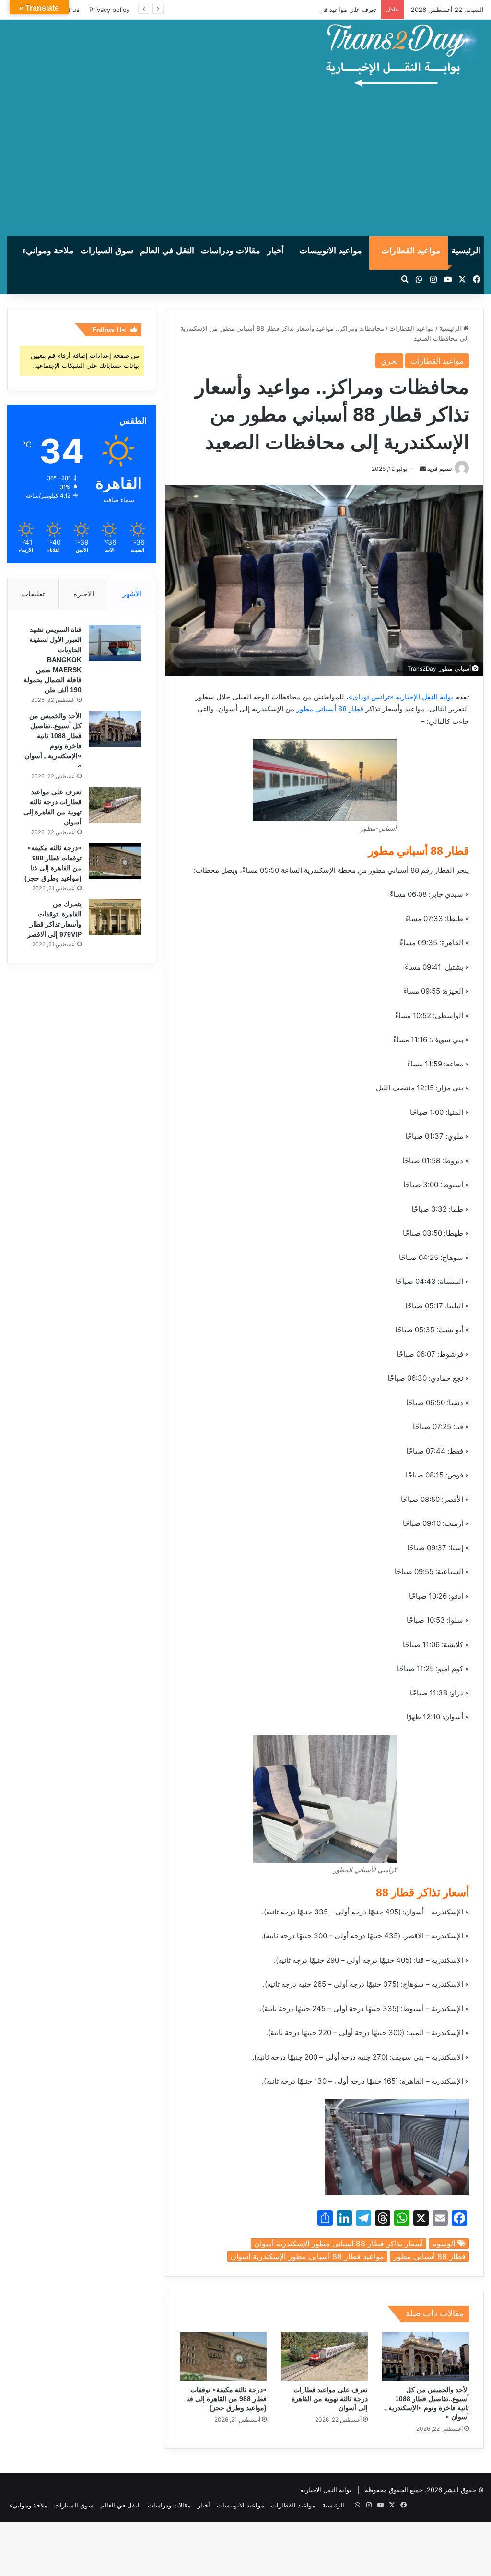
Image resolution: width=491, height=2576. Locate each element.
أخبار (275, 251)
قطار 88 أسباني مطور (330, 709)
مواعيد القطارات (411, 251)
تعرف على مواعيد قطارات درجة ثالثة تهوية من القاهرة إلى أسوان (289, 10)
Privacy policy (109, 10)
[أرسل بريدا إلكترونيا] (423, 469)
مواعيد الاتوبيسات (331, 251)
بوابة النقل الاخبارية (326, 2490)
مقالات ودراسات (231, 251)
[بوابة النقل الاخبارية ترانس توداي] (402, 56)
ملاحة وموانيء (48, 251)
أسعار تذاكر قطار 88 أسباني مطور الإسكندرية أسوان (339, 2244)
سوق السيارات (107, 251)
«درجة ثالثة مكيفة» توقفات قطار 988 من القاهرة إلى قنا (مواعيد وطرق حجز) (226, 2399)
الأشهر (132, 594)
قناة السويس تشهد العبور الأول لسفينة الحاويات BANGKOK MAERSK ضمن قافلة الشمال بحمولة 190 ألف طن (53, 660)
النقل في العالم (167, 251)
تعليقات (33, 594)
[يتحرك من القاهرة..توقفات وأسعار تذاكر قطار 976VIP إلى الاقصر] (115, 917)
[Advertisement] (245, 164)
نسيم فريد (439, 469)
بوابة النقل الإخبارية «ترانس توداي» (401, 697)
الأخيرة (84, 594)
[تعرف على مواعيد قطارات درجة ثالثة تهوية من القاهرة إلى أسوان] (324, 2356)
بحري (389, 361)
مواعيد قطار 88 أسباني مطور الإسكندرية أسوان (307, 2256)
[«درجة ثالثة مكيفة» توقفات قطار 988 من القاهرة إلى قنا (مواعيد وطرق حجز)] (223, 2356)
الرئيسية (466, 251)
